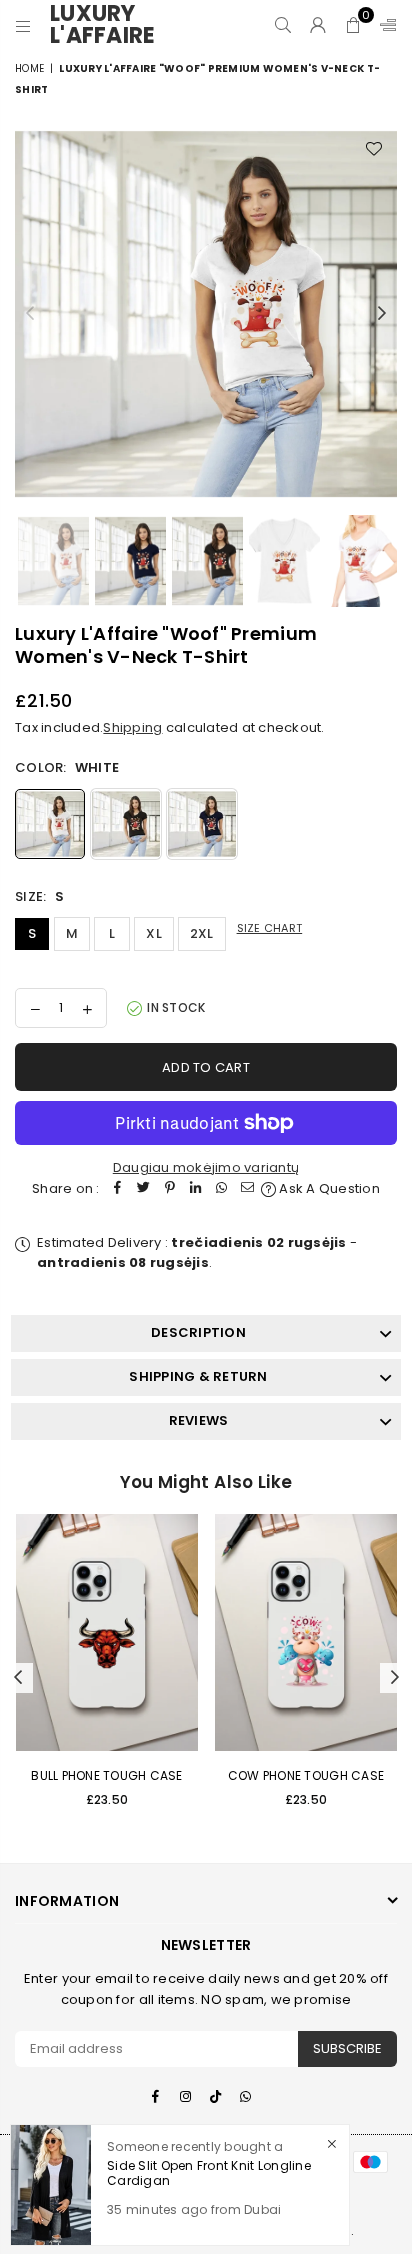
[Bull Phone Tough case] (107, 1632)
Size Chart (270, 928)
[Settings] (384, 25)
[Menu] (23, 25)
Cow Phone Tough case (306, 1775)
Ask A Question (328, 1188)
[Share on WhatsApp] (222, 1189)
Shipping (132, 727)
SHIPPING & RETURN (198, 1376)
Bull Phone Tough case (106, 1775)
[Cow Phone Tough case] (306, 1632)
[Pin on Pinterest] (170, 1189)
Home (29, 68)
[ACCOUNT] (318, 25)
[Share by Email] (248, 1189)
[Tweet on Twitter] (144, 1189)
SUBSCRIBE (347, 2048)
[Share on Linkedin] (196, 1189)
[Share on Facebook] (118, 1189)
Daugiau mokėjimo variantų (206, 1167)
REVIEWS (199, 1420)
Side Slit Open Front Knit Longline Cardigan (209, 2172)
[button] (353, 25)
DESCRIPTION (198, 1332)
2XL (202, 933)
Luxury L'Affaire (110, 25)
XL (154, 933)
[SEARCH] (283, 25)
